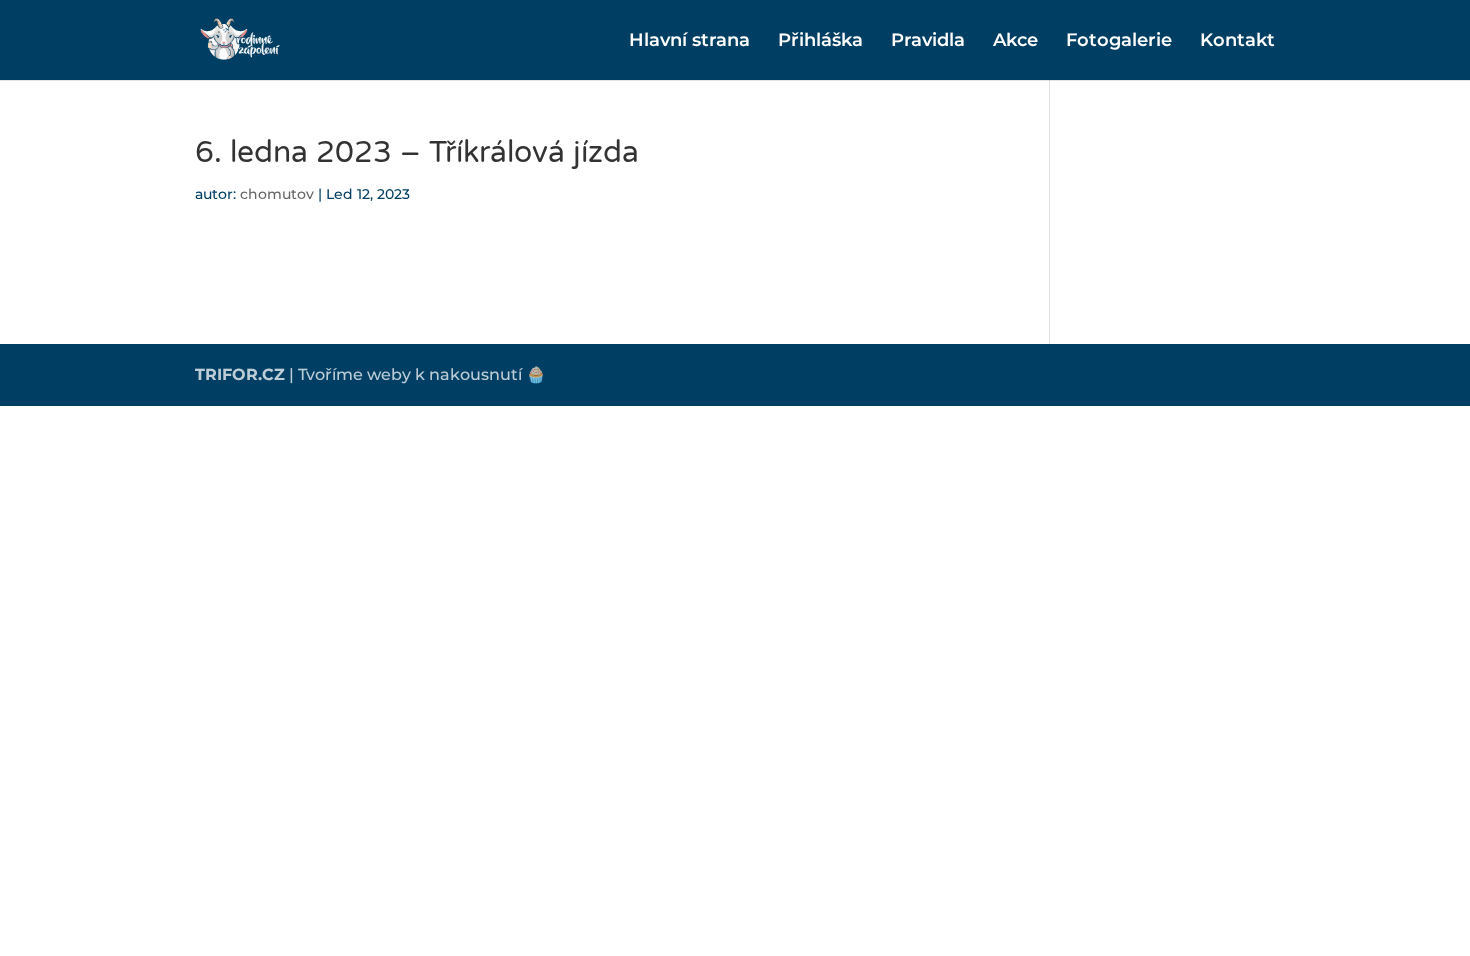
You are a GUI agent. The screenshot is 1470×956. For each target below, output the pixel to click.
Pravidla (928, 42)
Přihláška (820, 42)
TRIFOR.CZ (240, 374)
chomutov (277, 194)
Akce (1015, 42)
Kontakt (1237, 42)
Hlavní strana (689, 42)
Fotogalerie (1119, 42)
